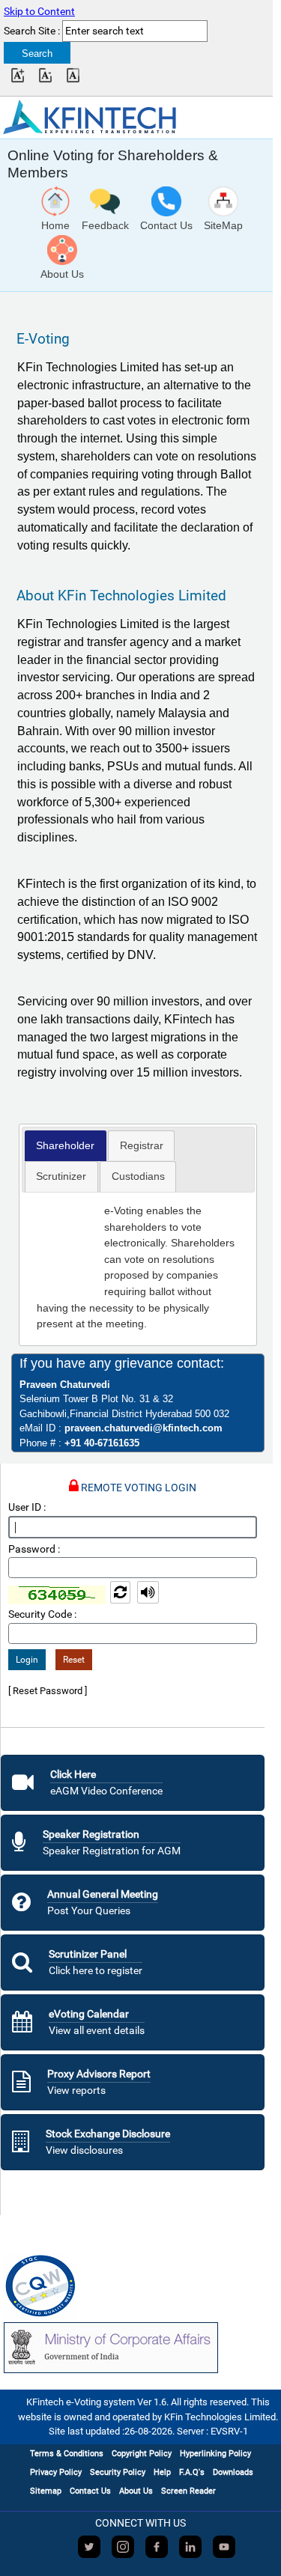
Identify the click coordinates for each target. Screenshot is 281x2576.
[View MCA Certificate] (111, 2348)
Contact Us (90, 2491)
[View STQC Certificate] (40, 2287)
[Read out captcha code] (148, 1594)
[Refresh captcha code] (121, 1594)
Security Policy (118, 2472)
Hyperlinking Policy (215, 2454)
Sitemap (46, 2491)
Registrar (142, 1145)
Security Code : (42, 1614)
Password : (34, 1549)
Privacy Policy (56, 2472)
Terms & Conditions (67, 2454)
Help (162, 2472)
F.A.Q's (192, 2472)
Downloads (233, 2472)
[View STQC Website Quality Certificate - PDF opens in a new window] (40, 2287)
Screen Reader (188, 2491)
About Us (136, 2491)
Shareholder (65, 1145)
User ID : (27, 1507)
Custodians (138, 1176)
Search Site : (32, 31)
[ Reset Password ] (48, 1691)
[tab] (66, 1146)
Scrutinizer (61, 1176)
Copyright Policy (142, 2454)
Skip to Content (39, 12)
